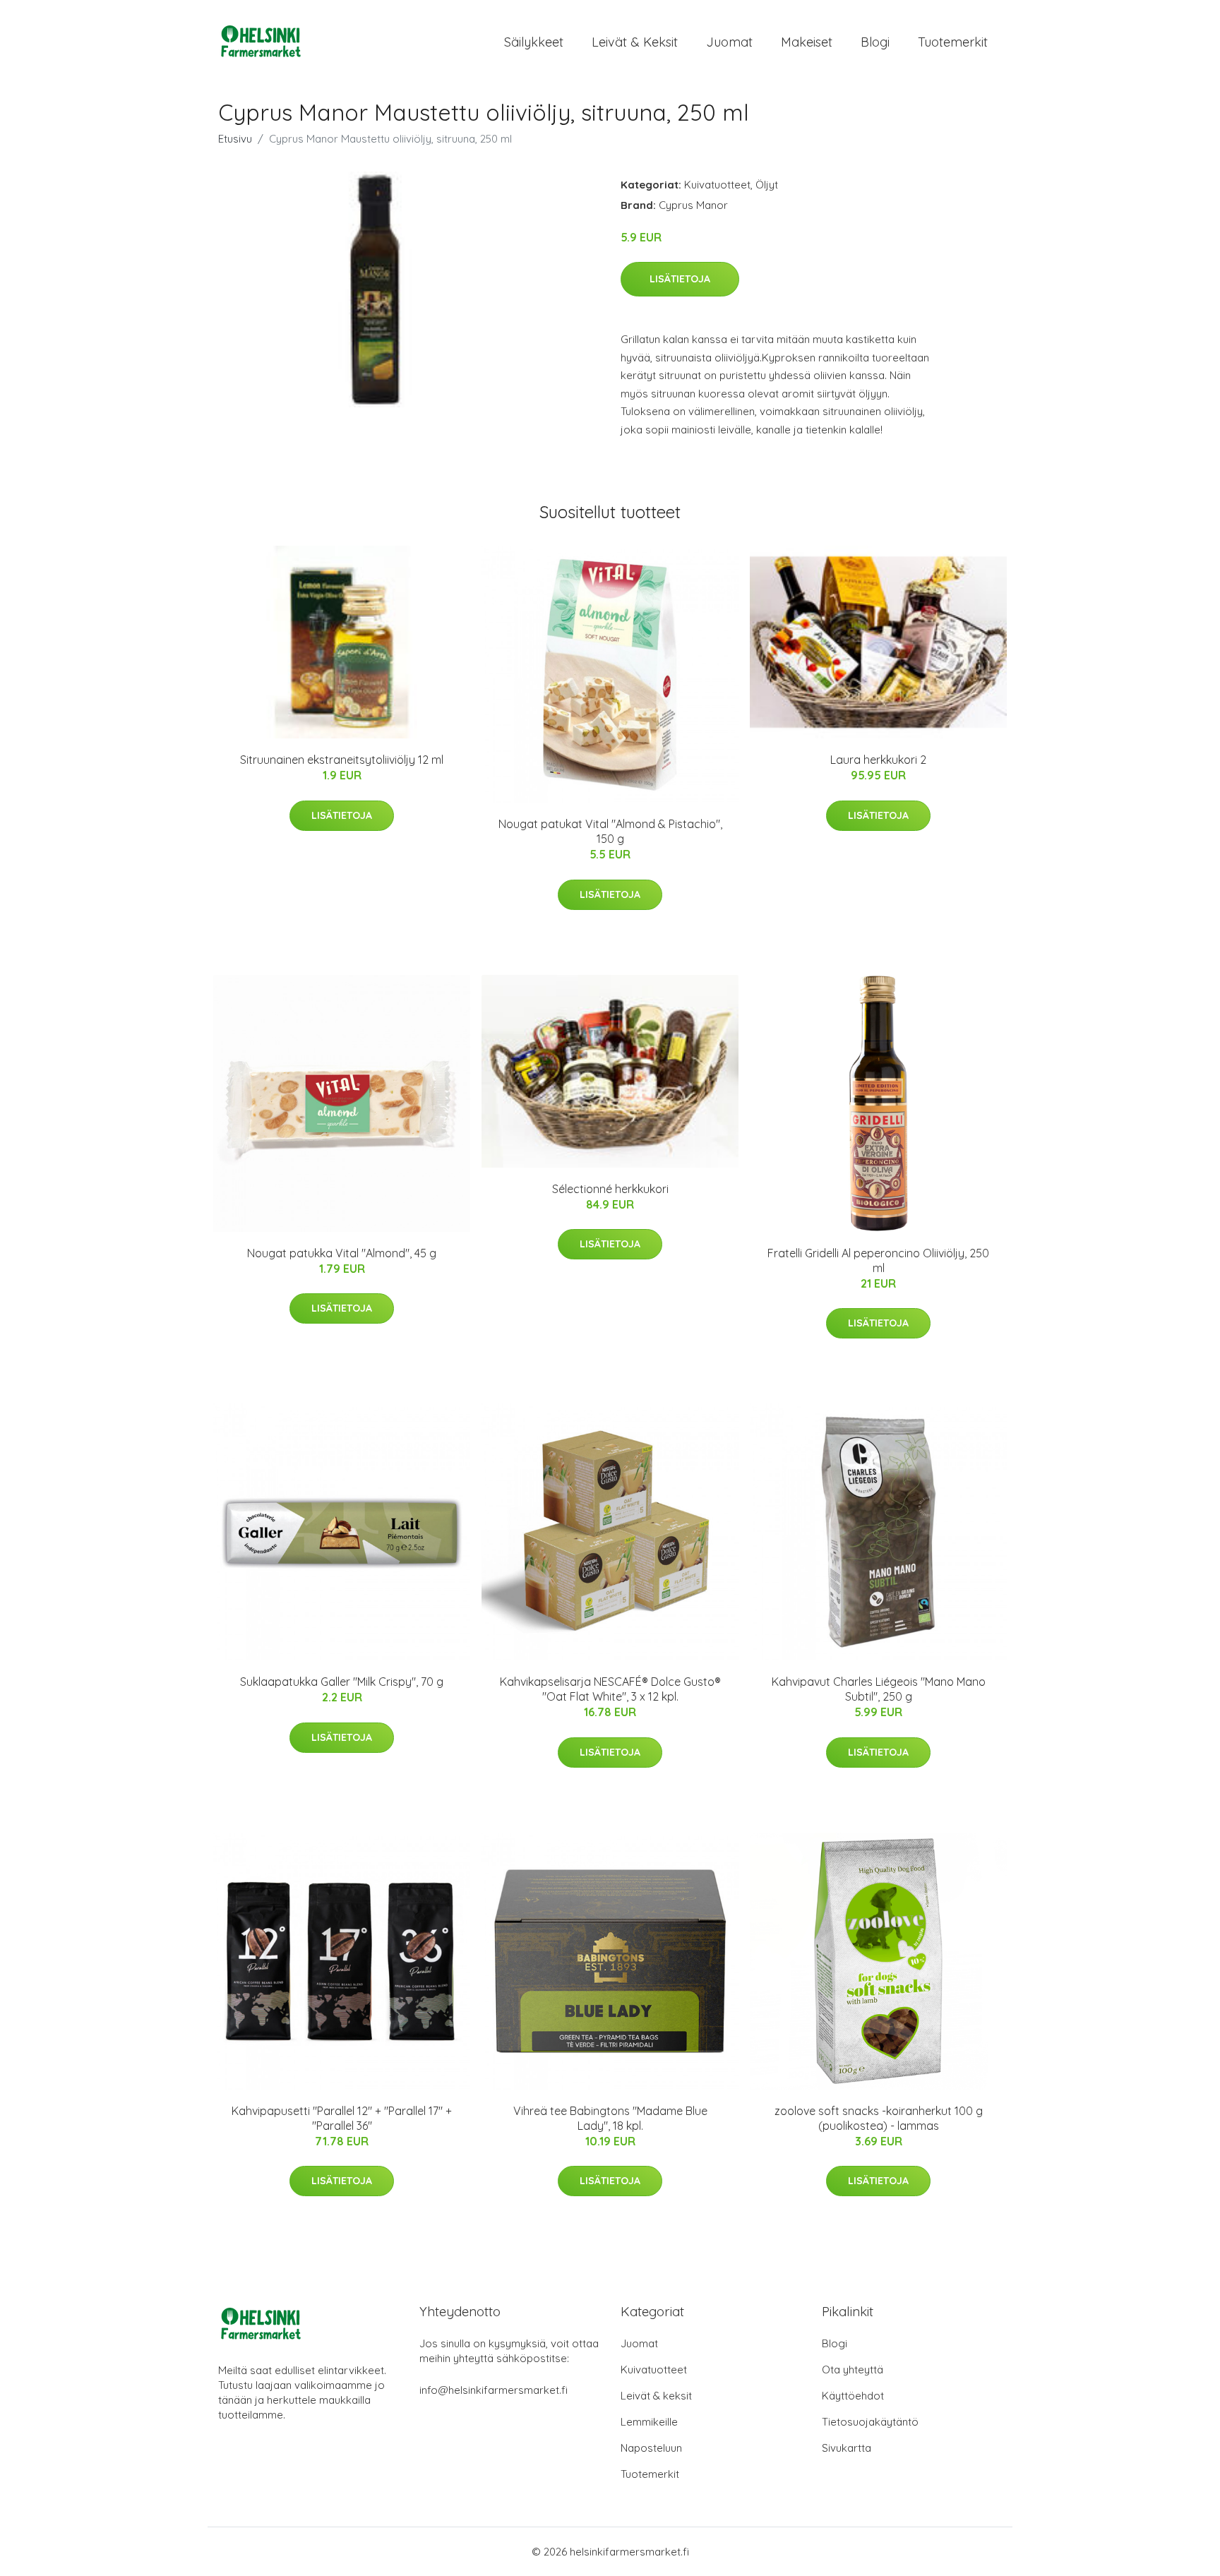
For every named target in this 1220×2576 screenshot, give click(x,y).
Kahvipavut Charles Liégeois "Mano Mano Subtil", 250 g (879, 1689)
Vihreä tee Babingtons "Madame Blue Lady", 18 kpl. (610, 2118)
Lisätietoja (680, 279)
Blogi (875, 42)
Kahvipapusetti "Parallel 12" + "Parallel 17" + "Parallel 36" (342, 2118)
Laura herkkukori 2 (878, 760)
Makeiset (807, 42)
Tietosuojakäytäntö (870, 2422)
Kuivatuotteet (717, 185)
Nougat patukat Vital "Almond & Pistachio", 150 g (610, 831)
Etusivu (235, 139)
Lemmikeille (649, 2422)
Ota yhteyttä (853, 2370)
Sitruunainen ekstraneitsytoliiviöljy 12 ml (342, 760)
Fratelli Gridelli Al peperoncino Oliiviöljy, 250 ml (878, 1260)
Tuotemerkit (953, 42)
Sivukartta (847, 2448)
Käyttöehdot (853, 2396)
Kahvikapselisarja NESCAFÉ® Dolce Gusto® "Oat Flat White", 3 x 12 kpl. (610, 1689)
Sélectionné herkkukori (610, 1189)
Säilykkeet (534, 42)
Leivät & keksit (635, 42)
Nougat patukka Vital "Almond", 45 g (342, 1253)
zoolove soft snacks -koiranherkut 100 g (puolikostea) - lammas (879, 2118)
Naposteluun (651, 2448)
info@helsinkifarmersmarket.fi (494, 2390)
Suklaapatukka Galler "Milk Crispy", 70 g (342, 1682)
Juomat (729, 42)
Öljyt (767, 185)
